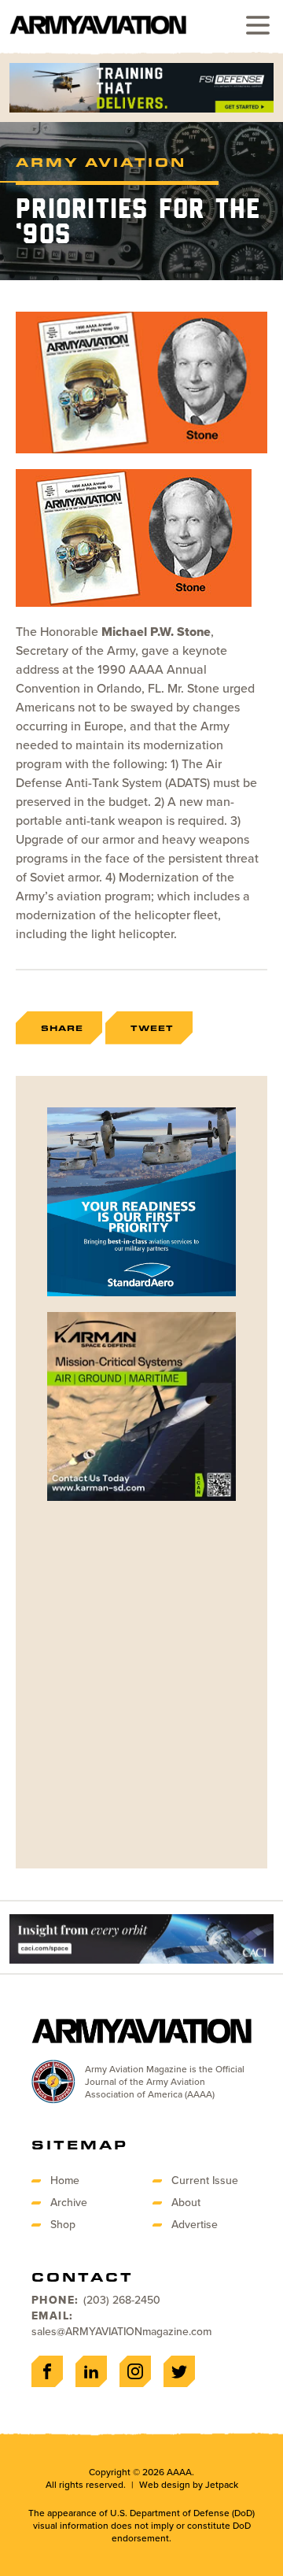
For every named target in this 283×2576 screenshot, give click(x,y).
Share (62, 1028)
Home (65, 2181)
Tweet (152, 1028)
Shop (63, 2225)
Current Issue (205, 2181)
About (186, 2203)
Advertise (195, 2225)
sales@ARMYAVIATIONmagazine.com (121, 2332)
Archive (69, 2203)
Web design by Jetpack (189, 2485)
